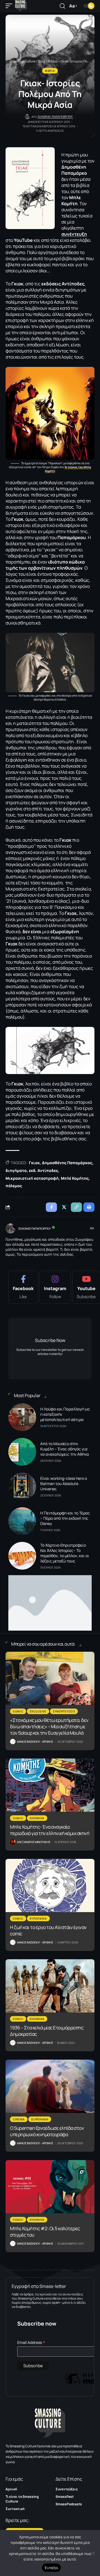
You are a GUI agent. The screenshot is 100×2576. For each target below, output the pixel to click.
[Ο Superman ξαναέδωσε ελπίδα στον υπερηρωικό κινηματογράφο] (50, 2086)
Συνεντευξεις (64, 1711)
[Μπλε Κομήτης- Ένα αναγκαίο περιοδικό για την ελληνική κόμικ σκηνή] (50, 1785)
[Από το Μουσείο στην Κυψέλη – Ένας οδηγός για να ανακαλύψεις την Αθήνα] (22, 1452)
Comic (18, 1711)
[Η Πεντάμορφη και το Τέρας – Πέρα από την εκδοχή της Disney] (22, 1521)
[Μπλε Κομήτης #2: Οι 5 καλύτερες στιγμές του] (50, 2187)
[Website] (92, 1229)
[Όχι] (93, 2553)
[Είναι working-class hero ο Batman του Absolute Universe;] (22, 1486)
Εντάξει (52, 2568)
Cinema (19, 2119)
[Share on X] (64, 1207)
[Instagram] (55, 1287)
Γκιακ (34, 1163)
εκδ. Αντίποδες (43, 1170)
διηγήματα (16, 1170)
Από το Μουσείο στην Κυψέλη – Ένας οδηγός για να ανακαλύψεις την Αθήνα (65, 1449)
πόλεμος (14, 1186)
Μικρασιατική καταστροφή (32, 1178)
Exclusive (38, 1711)
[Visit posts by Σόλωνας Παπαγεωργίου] (11, 1229)
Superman (40, 2119)
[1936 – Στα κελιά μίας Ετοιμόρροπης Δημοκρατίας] (50, 1986)
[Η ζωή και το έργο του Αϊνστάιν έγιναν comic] (50, 1885)
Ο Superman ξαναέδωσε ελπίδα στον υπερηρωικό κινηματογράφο (47, 2131)
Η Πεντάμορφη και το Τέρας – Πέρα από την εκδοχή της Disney (65, 1518)
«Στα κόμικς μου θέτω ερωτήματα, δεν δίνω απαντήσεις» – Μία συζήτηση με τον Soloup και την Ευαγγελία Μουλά (49, 1726)
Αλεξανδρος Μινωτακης (34, 1842)
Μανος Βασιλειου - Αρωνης (35, 1742)
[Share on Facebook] (51, 1207)
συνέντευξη (74, 234)
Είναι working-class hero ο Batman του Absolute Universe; (64, 1484)
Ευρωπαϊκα (38, 1918)
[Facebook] (23, 1287)
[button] (10, 6)
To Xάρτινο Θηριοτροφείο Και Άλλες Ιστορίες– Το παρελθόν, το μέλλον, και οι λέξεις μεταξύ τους (65, 1553)
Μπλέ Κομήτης (75, 1178)
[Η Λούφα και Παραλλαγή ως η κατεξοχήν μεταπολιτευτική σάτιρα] (22, 1417)
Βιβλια (50, 71)
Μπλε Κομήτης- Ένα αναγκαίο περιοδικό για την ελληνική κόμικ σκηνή (50, 1830)
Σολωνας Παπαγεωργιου (55, 117)
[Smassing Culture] (21, 6)
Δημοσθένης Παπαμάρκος (67, 1163)
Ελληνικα (37, 1818)
